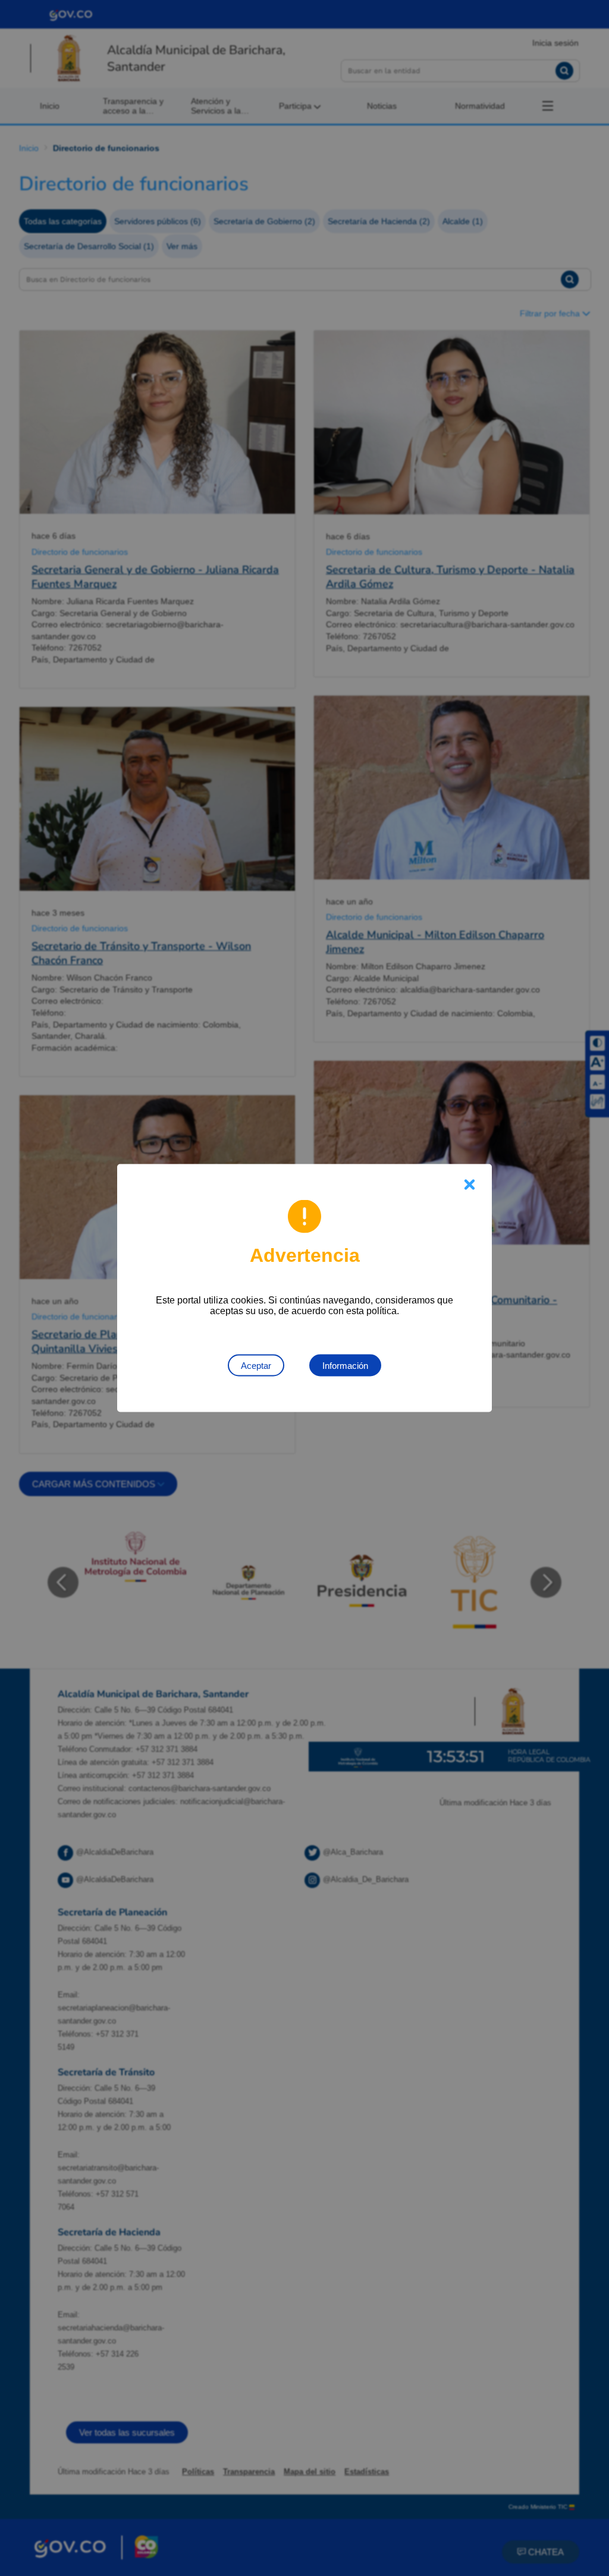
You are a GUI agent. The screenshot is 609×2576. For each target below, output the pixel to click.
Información (345, 1366)
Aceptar (256, 1366)
